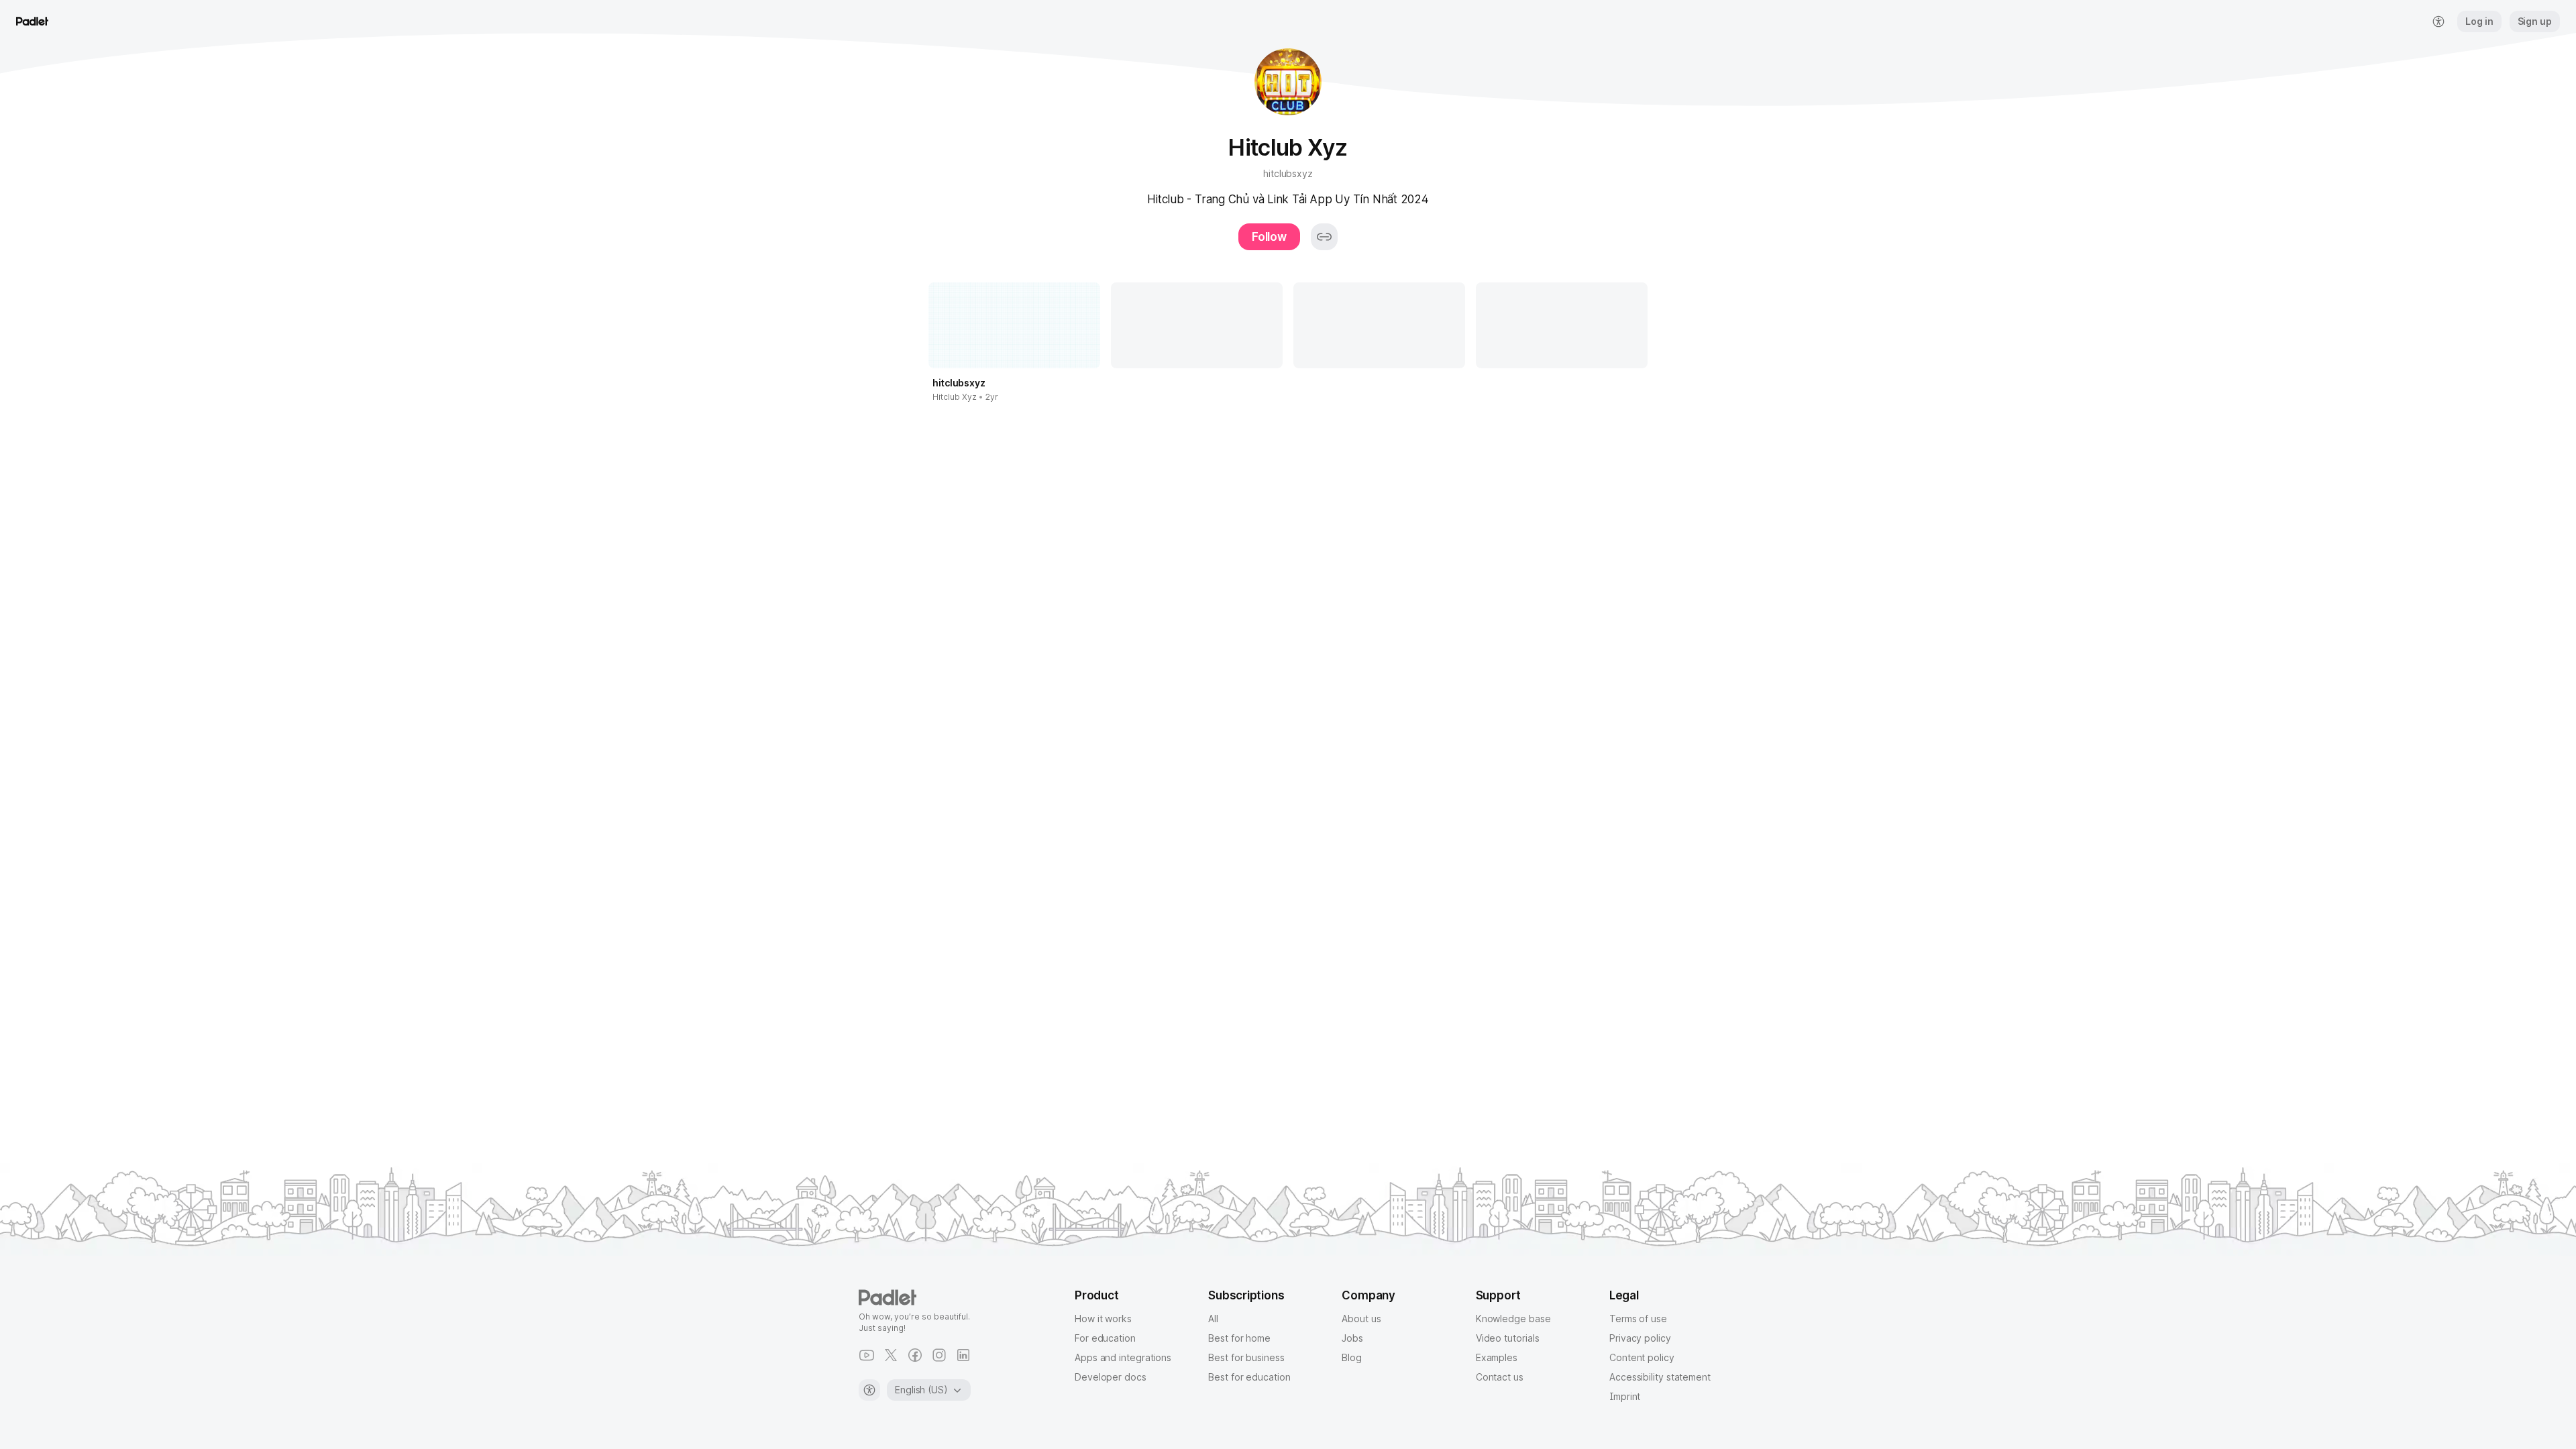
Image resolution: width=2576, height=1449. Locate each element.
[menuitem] (2438, 21)
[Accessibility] (869, 1390)
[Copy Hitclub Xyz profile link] (1324, 237)
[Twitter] (891, 1355)
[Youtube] (867, 1355)
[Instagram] (939, 1355)
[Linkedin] (963, 1355)
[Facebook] (915, 1355)
